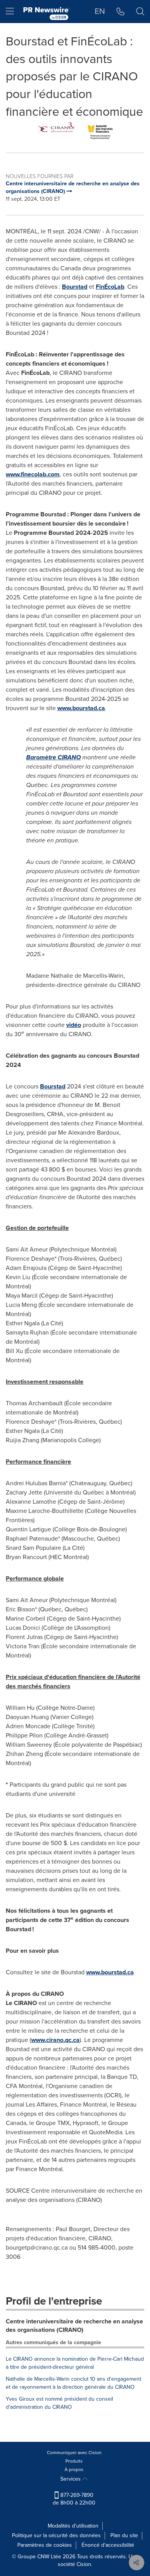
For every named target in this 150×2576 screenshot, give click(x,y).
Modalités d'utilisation (73, 2526)
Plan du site (124, 2535)
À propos (74, 2469)
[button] (75, 131)
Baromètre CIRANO (53, 757)
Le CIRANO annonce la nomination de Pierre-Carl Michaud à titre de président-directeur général (75, 2363)
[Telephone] (121, 12)
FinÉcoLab (110, 287)
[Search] (140, 12)
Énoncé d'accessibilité (108, 2545)
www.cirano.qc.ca (55, 2040)
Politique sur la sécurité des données (56, 2535)
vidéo (74, 1025)
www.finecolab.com (33, 474)
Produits (74, 2461)
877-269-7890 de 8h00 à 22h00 (74, 2499)
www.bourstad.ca (81, 708)
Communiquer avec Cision (74, 2453)
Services (71, 2479)
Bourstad (75, 287)
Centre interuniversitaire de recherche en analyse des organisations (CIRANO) (74, 2326)
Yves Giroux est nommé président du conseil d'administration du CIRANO (59, 2403)
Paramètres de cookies (45, 2545)
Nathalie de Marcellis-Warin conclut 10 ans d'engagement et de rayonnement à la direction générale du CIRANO (73, 2383)
